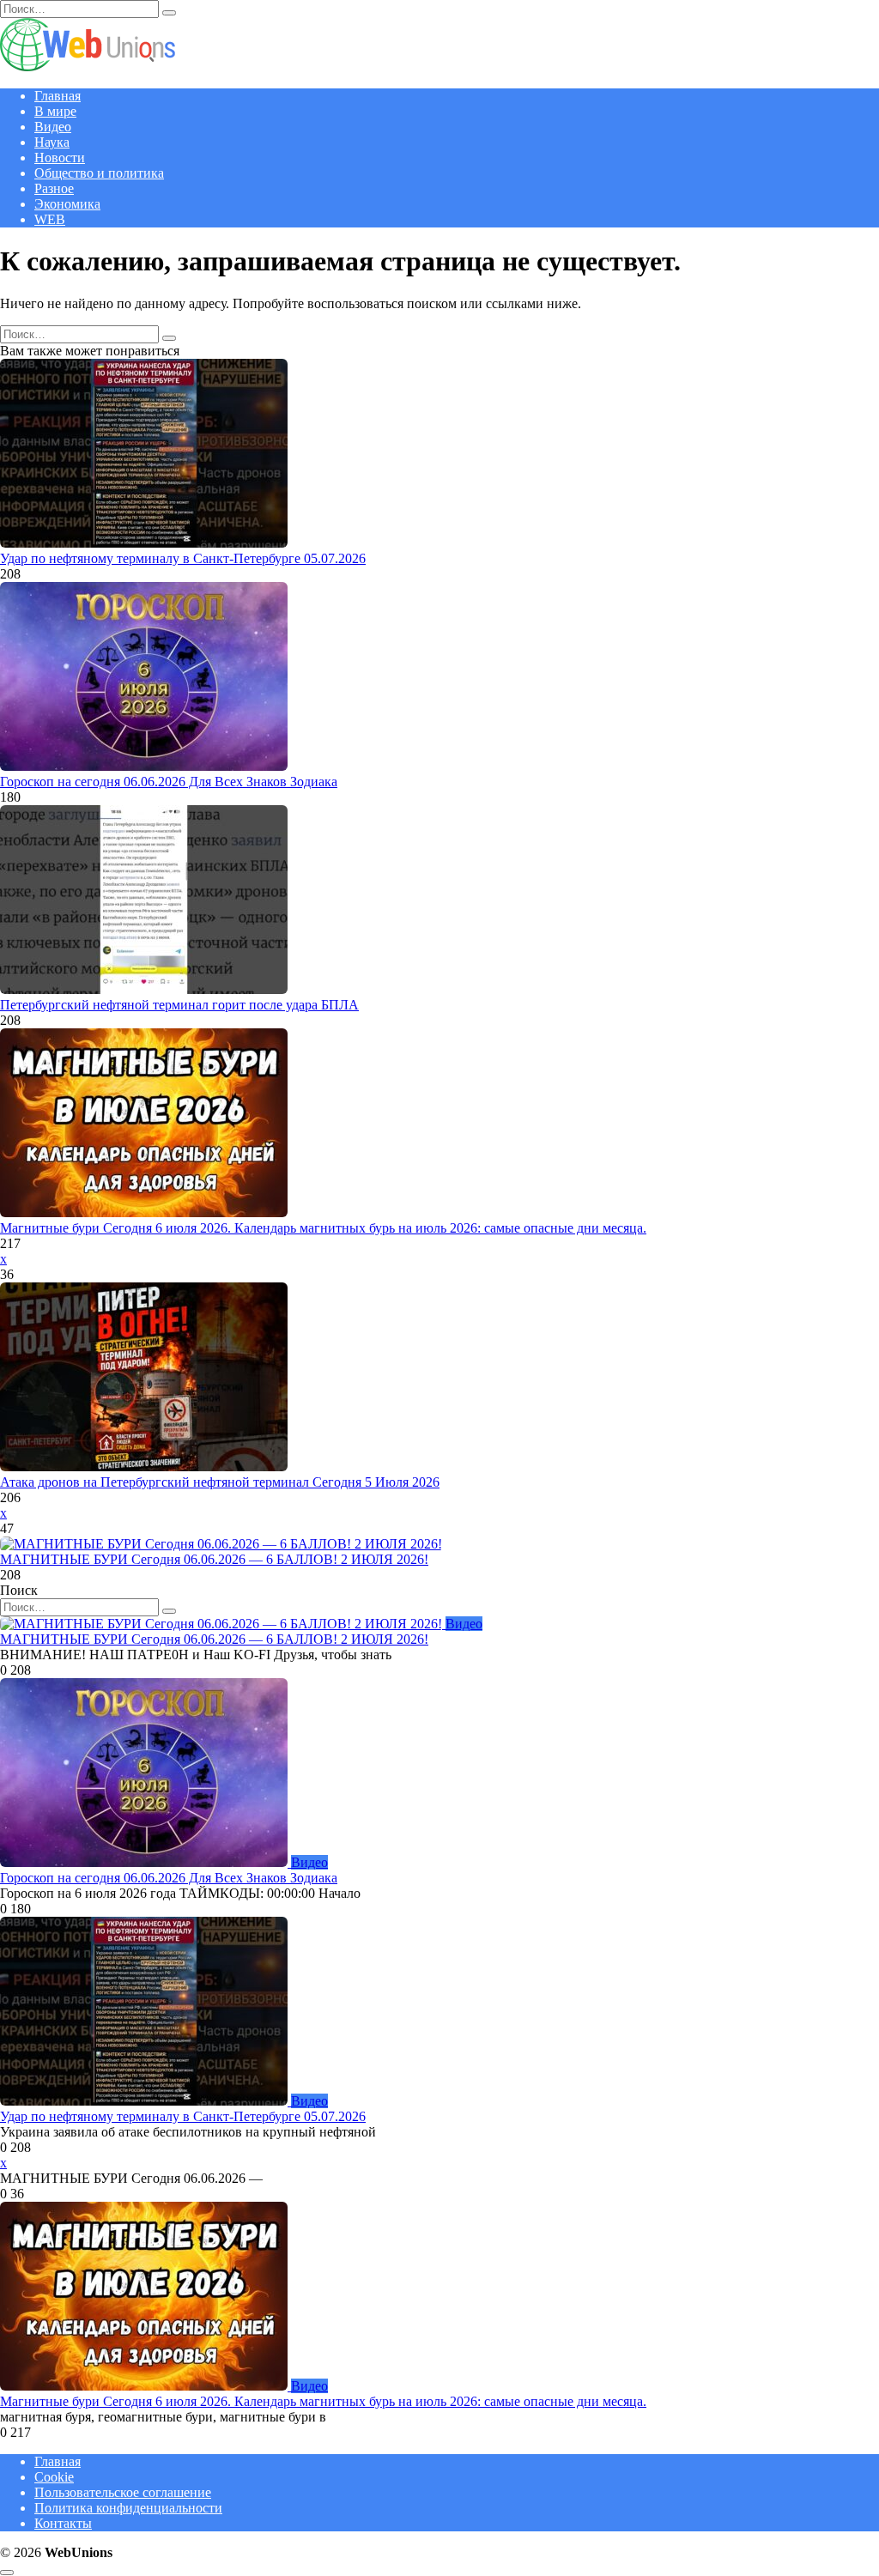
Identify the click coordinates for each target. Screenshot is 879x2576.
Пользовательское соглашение (123, 2492)
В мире (55, 111)
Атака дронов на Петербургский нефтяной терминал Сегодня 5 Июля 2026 (220, 1482)
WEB (50, 219)
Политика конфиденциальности (128, 2508)
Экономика (67, 204)
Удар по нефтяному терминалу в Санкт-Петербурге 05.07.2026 (183, 558)
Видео (53, 127)
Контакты (63, 2523)
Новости (60, 158)
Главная (58, 96)
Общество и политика (99, 173)
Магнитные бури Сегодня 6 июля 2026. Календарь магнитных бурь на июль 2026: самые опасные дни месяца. (323, 1228)
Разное (54, 188)
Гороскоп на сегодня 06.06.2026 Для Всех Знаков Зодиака (169, 782)
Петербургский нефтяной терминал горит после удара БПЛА (179, 1005)
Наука (52, 142)
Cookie (54, 2477)
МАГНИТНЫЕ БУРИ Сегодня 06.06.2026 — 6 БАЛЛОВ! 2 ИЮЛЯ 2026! (214, 1559)
